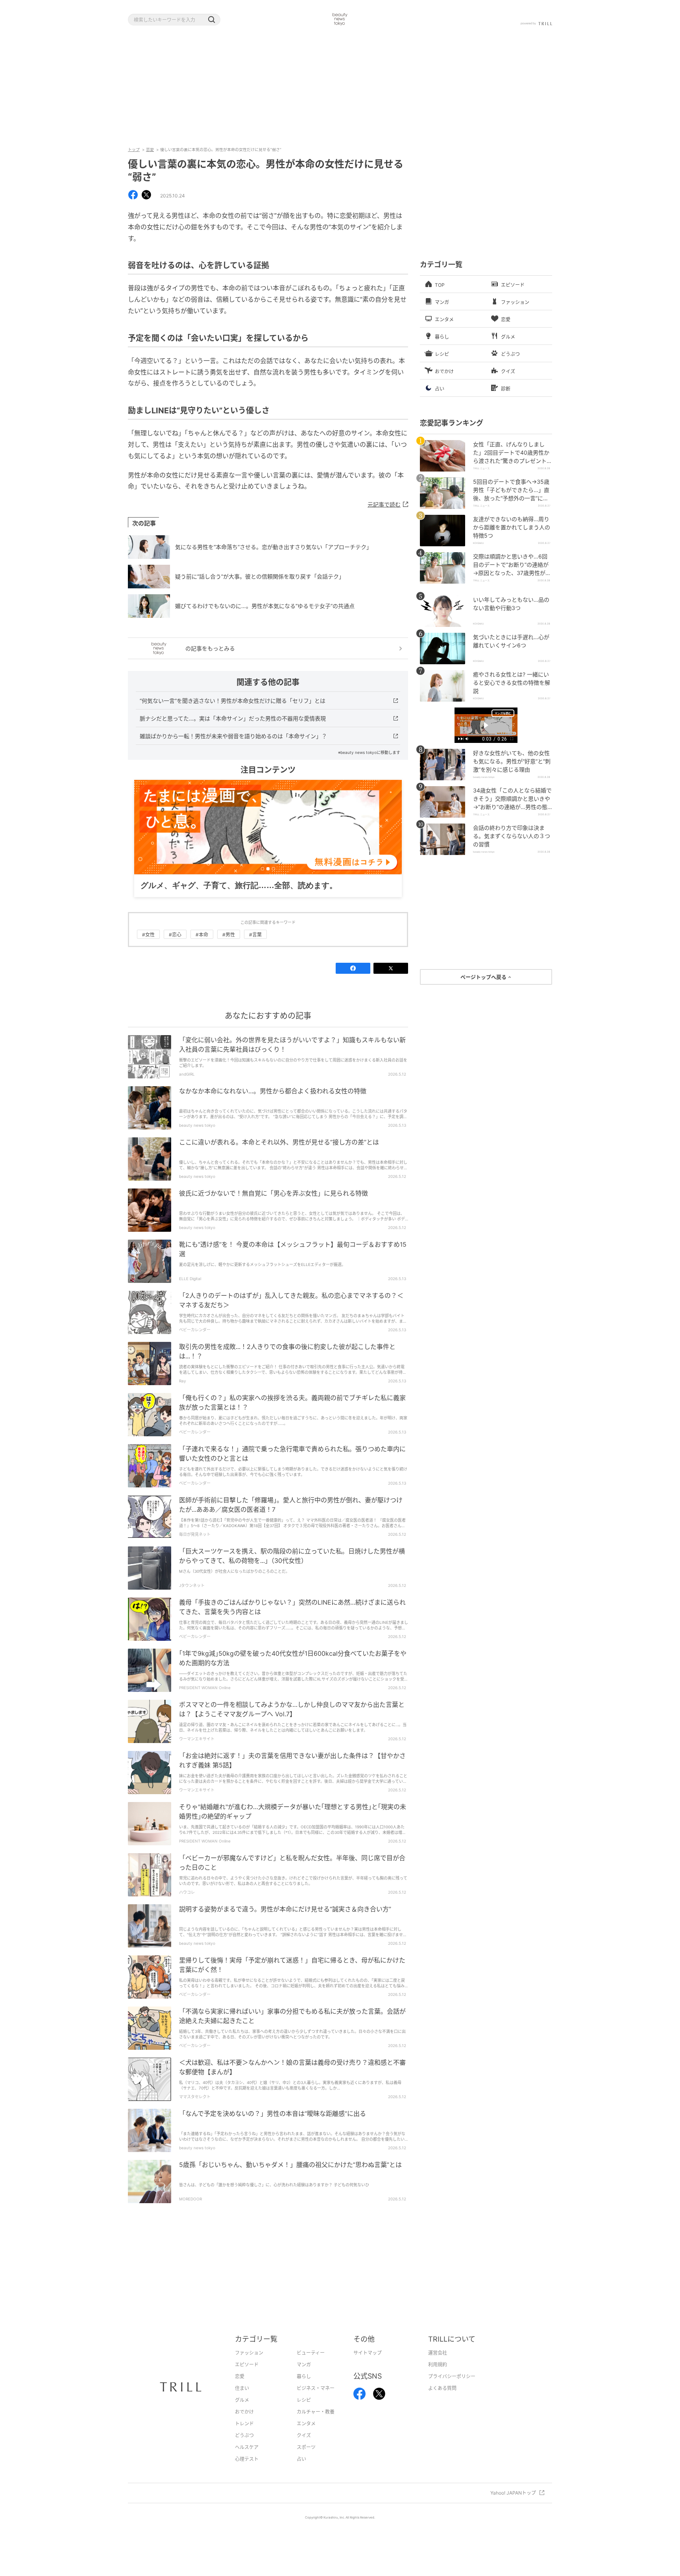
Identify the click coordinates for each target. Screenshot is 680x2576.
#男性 (229, 935)
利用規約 (438, 2365)
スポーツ (306, 2447)
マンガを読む (503, 713)
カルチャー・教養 (316, 2412)
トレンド (244, 2424)
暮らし (304, 2376)
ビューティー (311, 2353)
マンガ (304, 2365)
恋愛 (150, 149)
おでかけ (244, 2412)
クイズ (304, 2435)
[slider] (486, 735)
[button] (211, 20)
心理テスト (247, 2459)
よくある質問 (442, 2388)
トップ (134, 149)
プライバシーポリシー (452, 2376)
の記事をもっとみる (210, 648)
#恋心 (175, 935)
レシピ (304, 2400)
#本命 (202, 935)
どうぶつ (244, 2435)
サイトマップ (368, 2353)
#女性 (148, 935)
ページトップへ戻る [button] (484, 977)
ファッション (249, 2353)
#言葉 (255, 935)
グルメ (242, 2400)
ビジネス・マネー (316, 2388)
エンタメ (306, 2424)
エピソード (247, 2365)
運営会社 (438, 2353)
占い (301, 2459)
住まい (242, 2388)
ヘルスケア (247, 2447)
